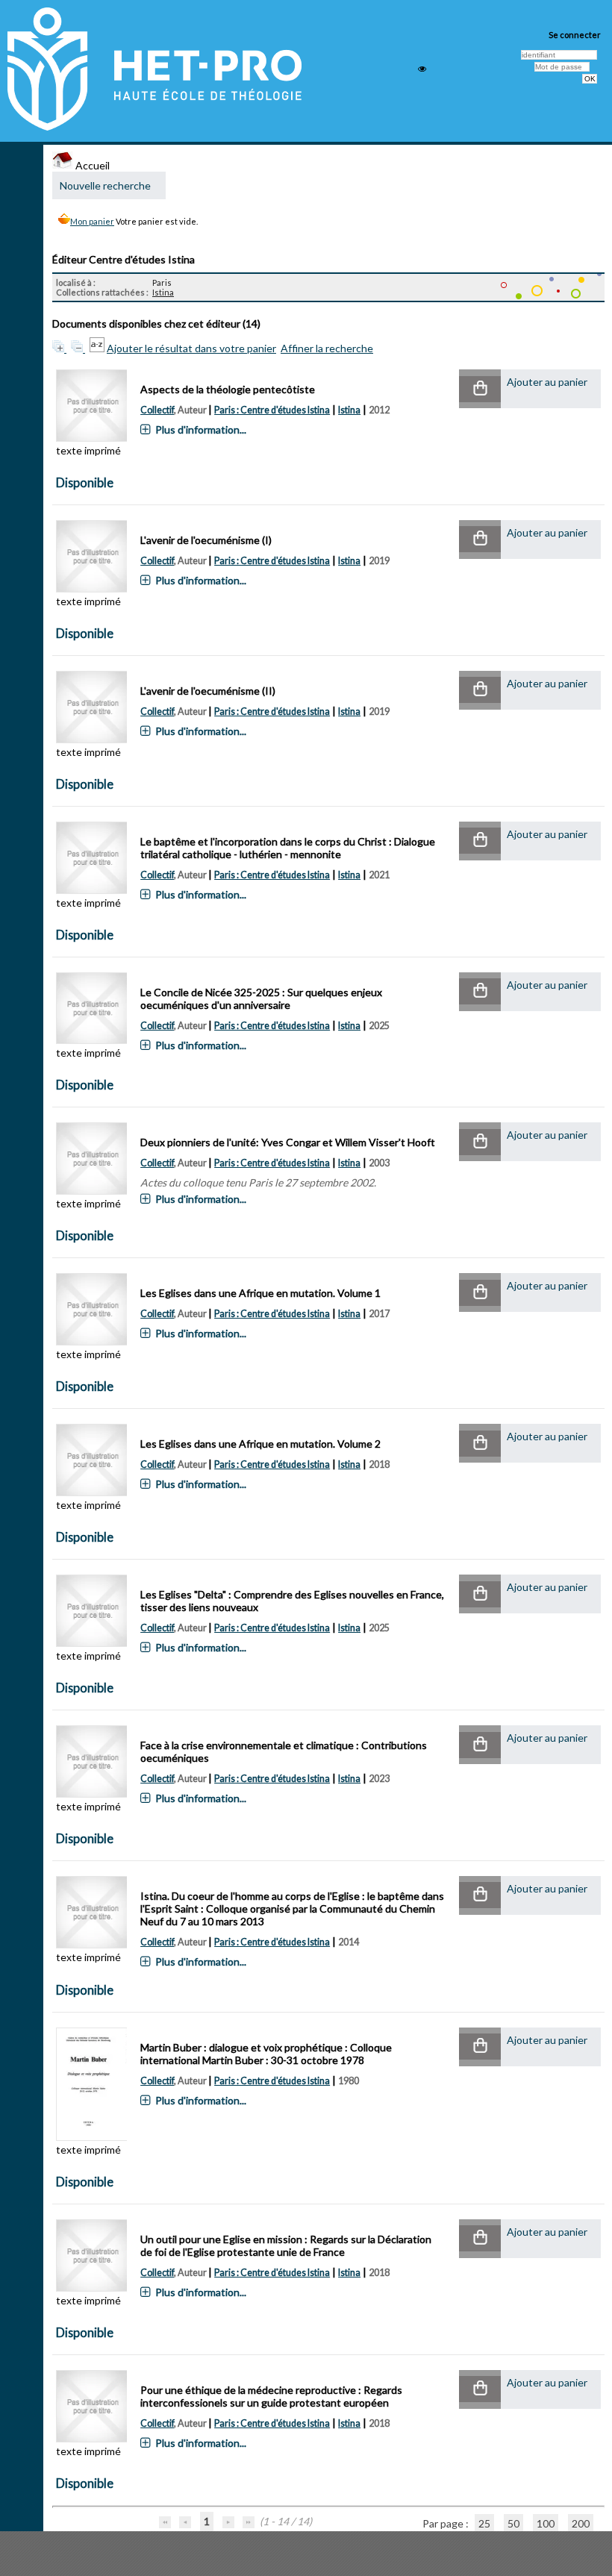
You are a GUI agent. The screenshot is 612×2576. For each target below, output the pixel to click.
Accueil (91, 165)
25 (484, 2523)
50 (513, 2523)
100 (546, 2523)
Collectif (157, 410)
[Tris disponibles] (98, 348)
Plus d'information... (201, 429)
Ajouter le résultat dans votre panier (191, 348)
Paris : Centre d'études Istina (272, 410)
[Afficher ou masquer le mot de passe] (422, 69)
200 (581, 2523)
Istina (163, 292)
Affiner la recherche (327, 348)
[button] (480, 389)
